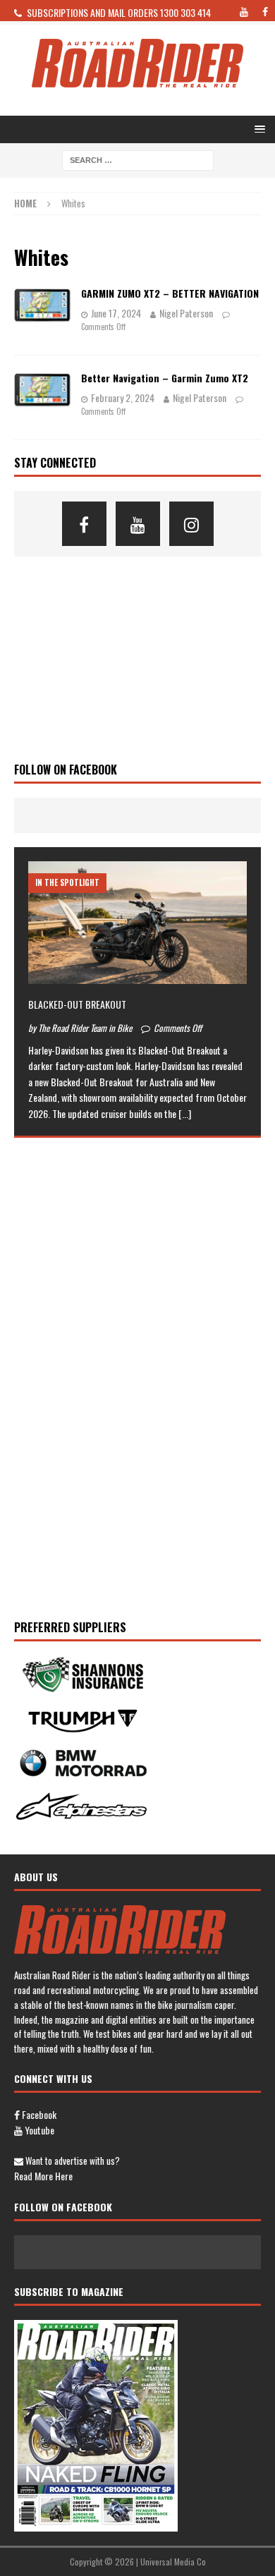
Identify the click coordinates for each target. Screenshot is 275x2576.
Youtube (38, 2130)
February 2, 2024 (123, 397)
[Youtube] (138, 524)
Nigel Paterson (186, 313)
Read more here (43, 2176)
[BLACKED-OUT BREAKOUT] (137, 923)
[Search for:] (138, 159)
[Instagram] (191, 524)
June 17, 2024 (116, 313)
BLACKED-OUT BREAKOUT (77, 1004)
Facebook (38, 2114)
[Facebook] (84, 524)
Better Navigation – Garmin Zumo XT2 (165, 378)
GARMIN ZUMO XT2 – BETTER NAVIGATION (170, 293)
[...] (185, 1113)
